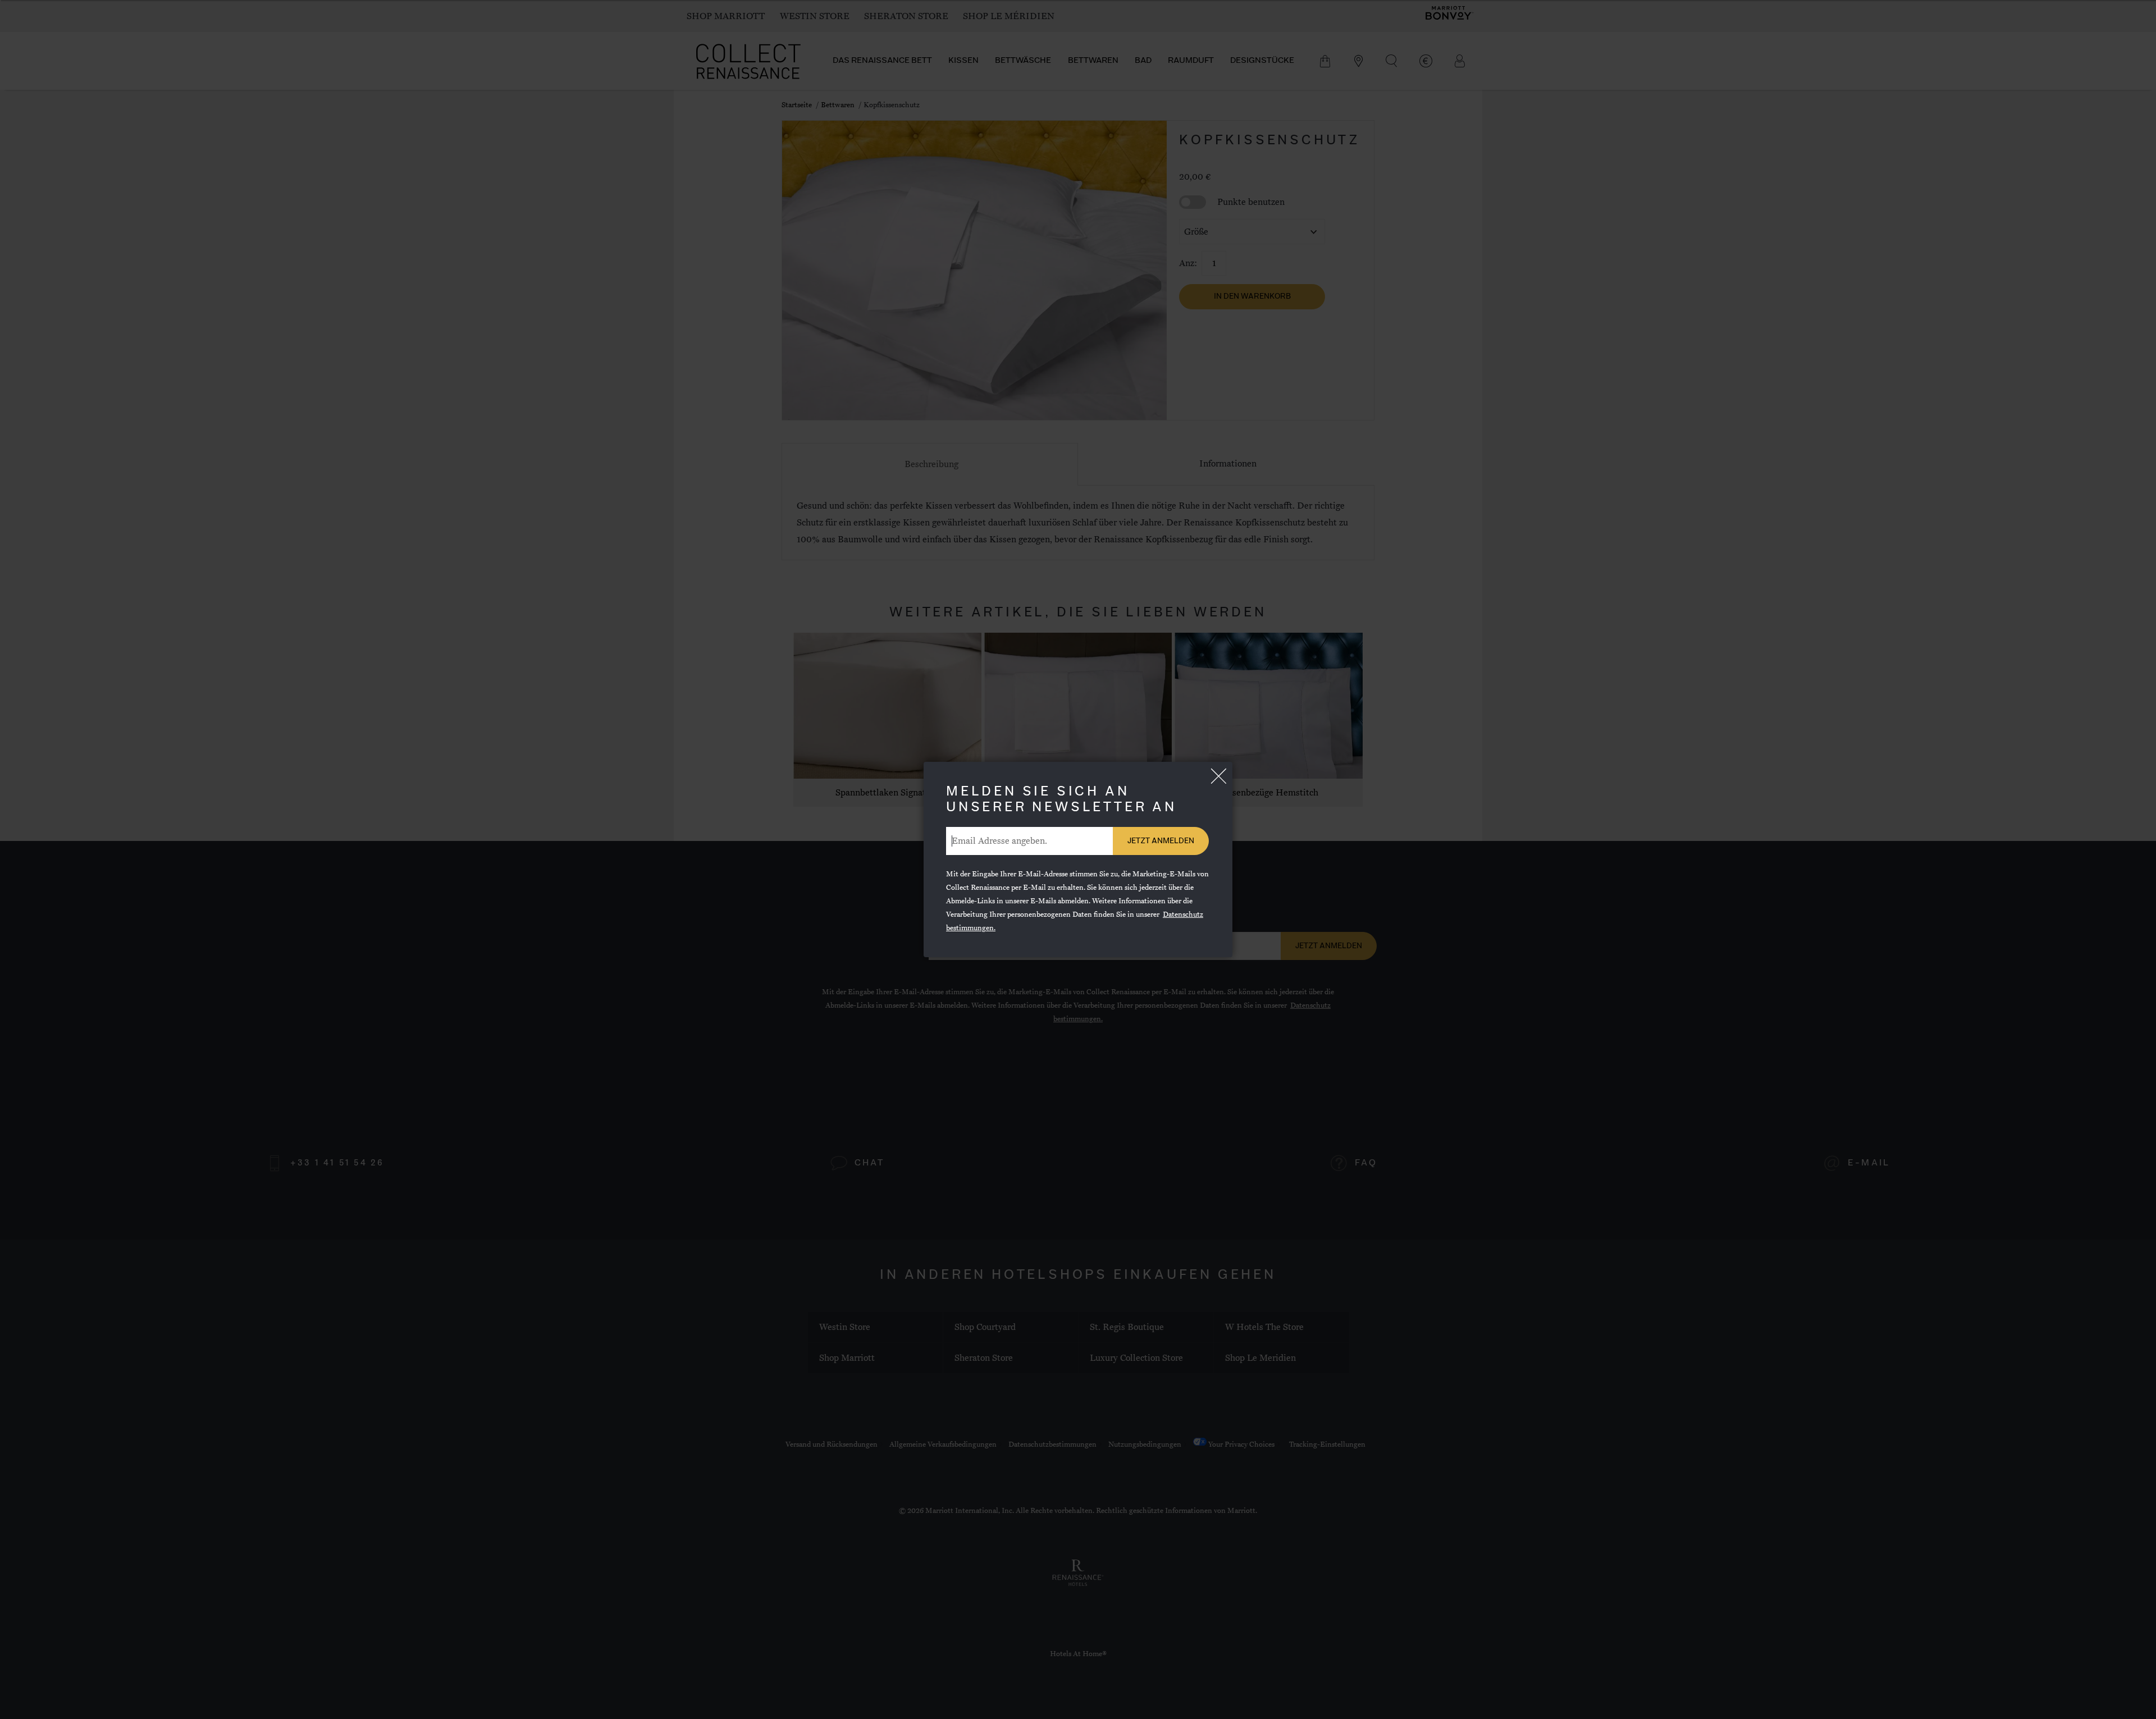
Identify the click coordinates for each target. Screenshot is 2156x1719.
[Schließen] (1218, 776)
